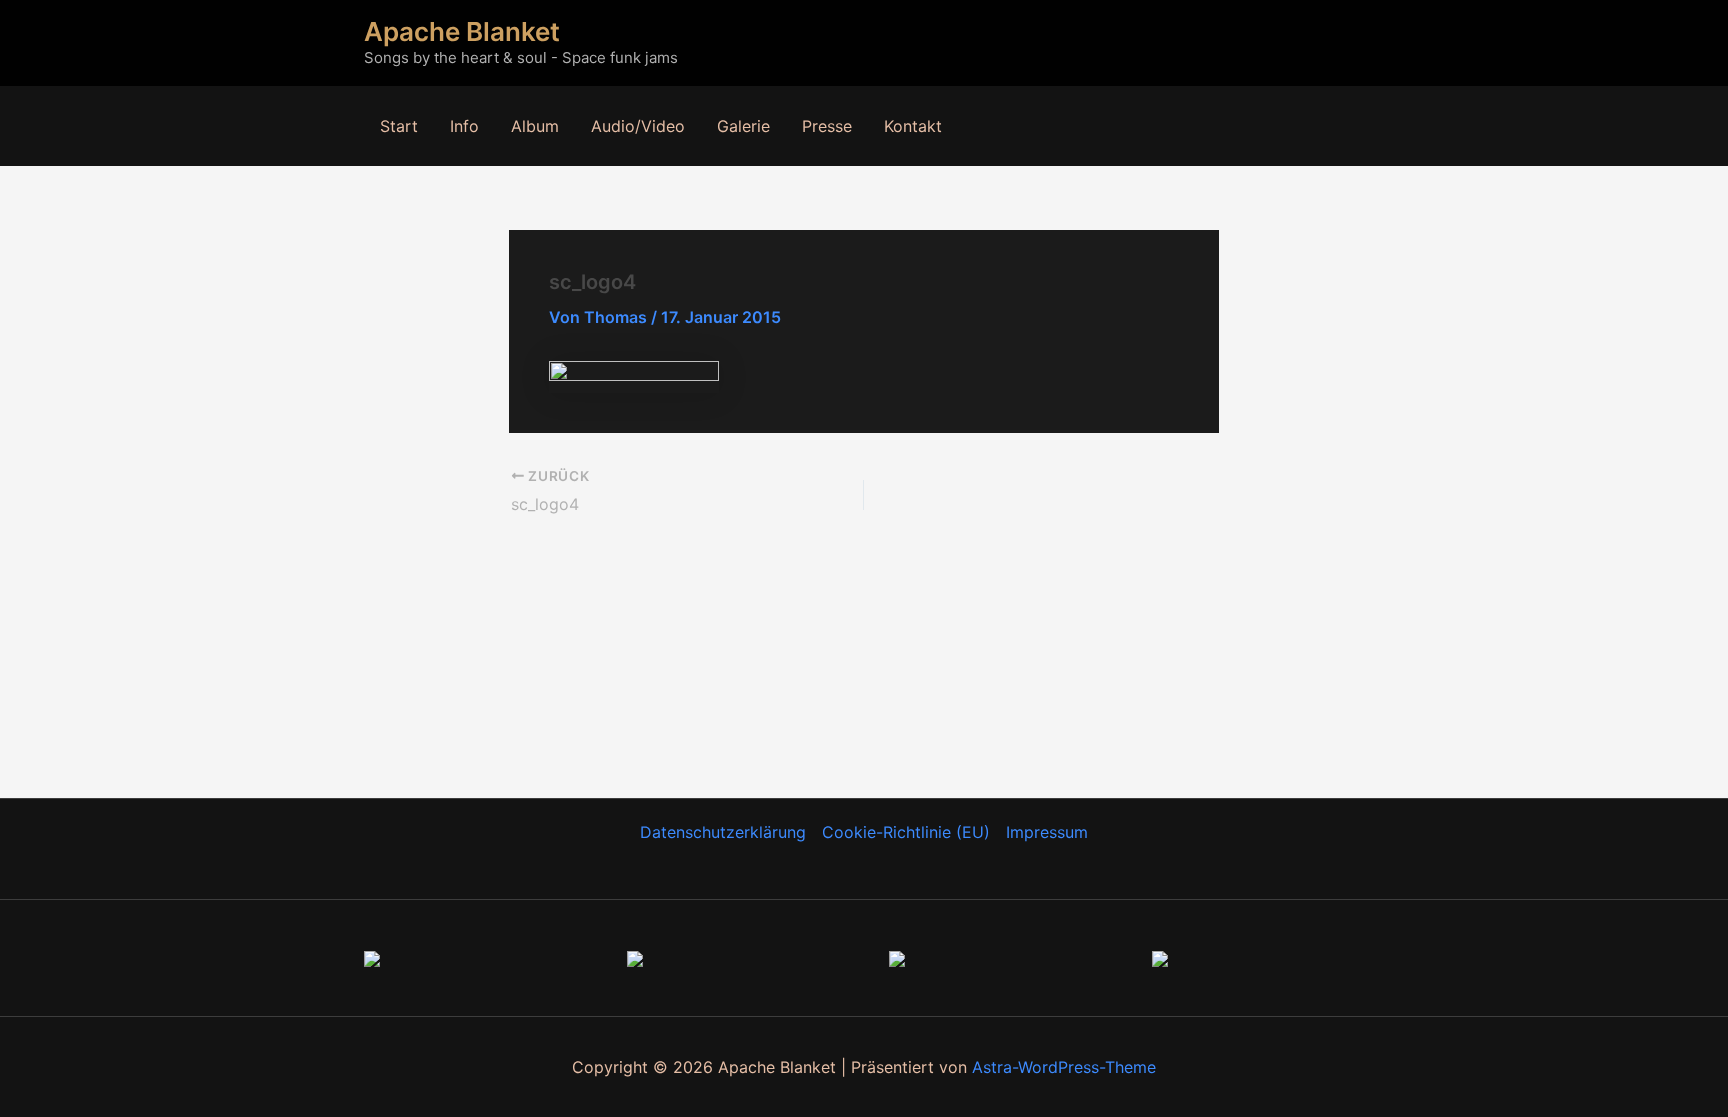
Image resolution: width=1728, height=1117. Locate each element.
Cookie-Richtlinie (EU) (906, 832)
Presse (827, 126)
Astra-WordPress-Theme (1064, 1067)
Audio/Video (638, 126)
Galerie (743, 126)
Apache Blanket (462, 31)
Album (535, 126)
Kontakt (913, 126)
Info (464, 126)
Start (399, 126)
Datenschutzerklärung (723, 832)
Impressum (1047, 832)
